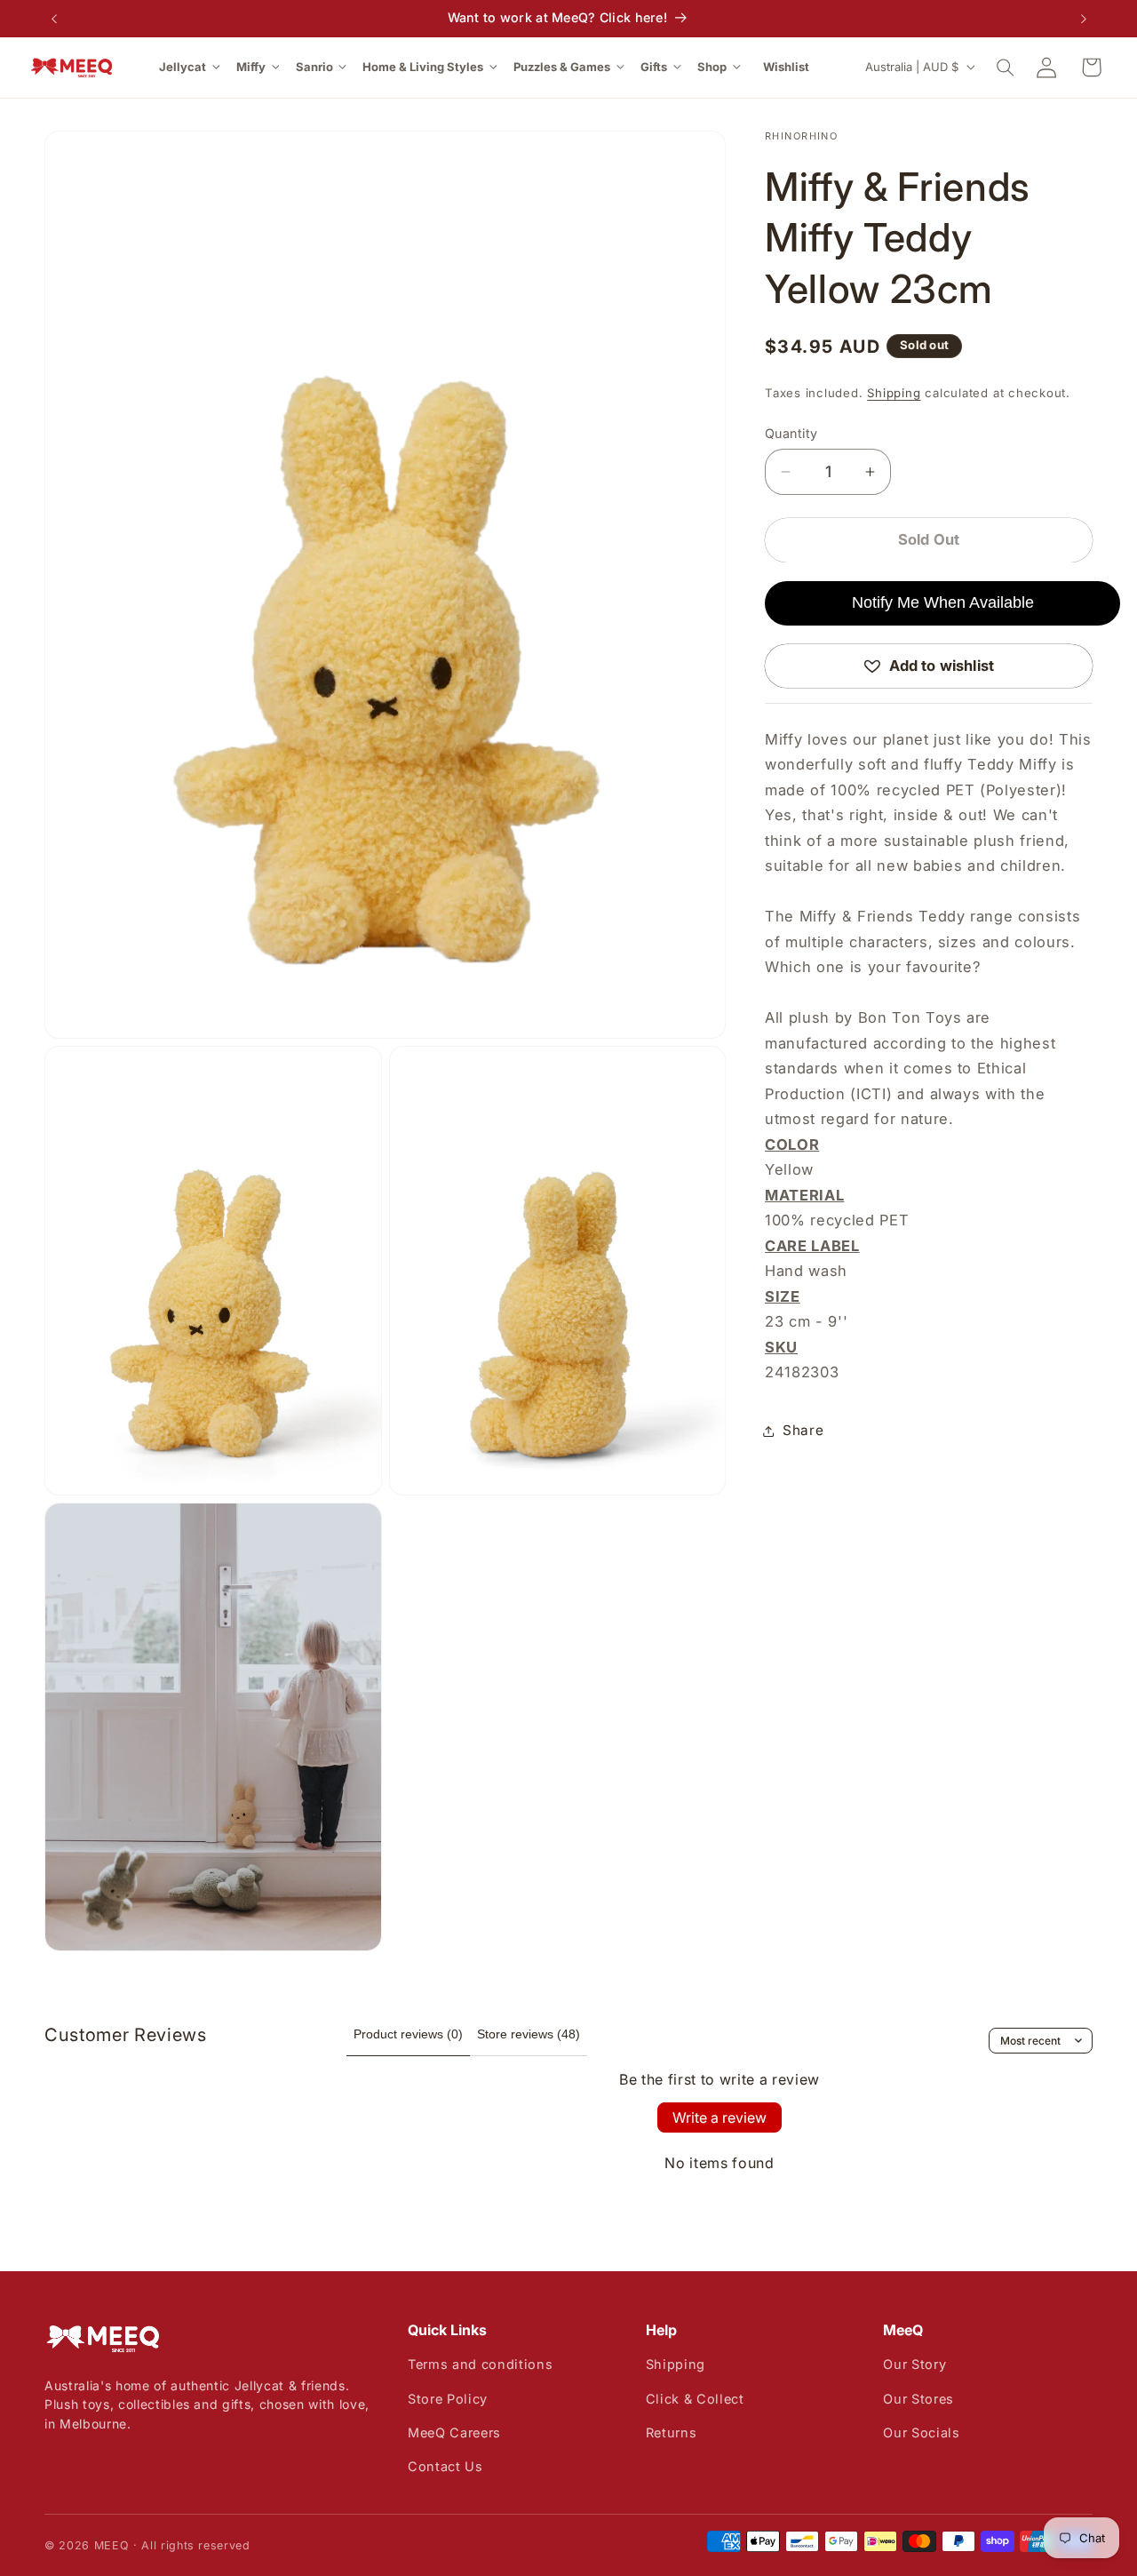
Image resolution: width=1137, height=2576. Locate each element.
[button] (191, 67)
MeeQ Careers (454, 2432)
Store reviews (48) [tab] (529, 2034)
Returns (672, 2432)
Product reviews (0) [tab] (408, 2034)
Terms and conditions (480, 2364)
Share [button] (803, 1430)
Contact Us (445, 2466)
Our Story (914, 2364)
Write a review (720, 2117)
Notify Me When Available (943, 602)
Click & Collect (695, 2399)
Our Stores (918, 2399)
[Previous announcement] (54, 19)
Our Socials (921, 2432)
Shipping (894, 393)
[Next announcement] (1084, 19)
